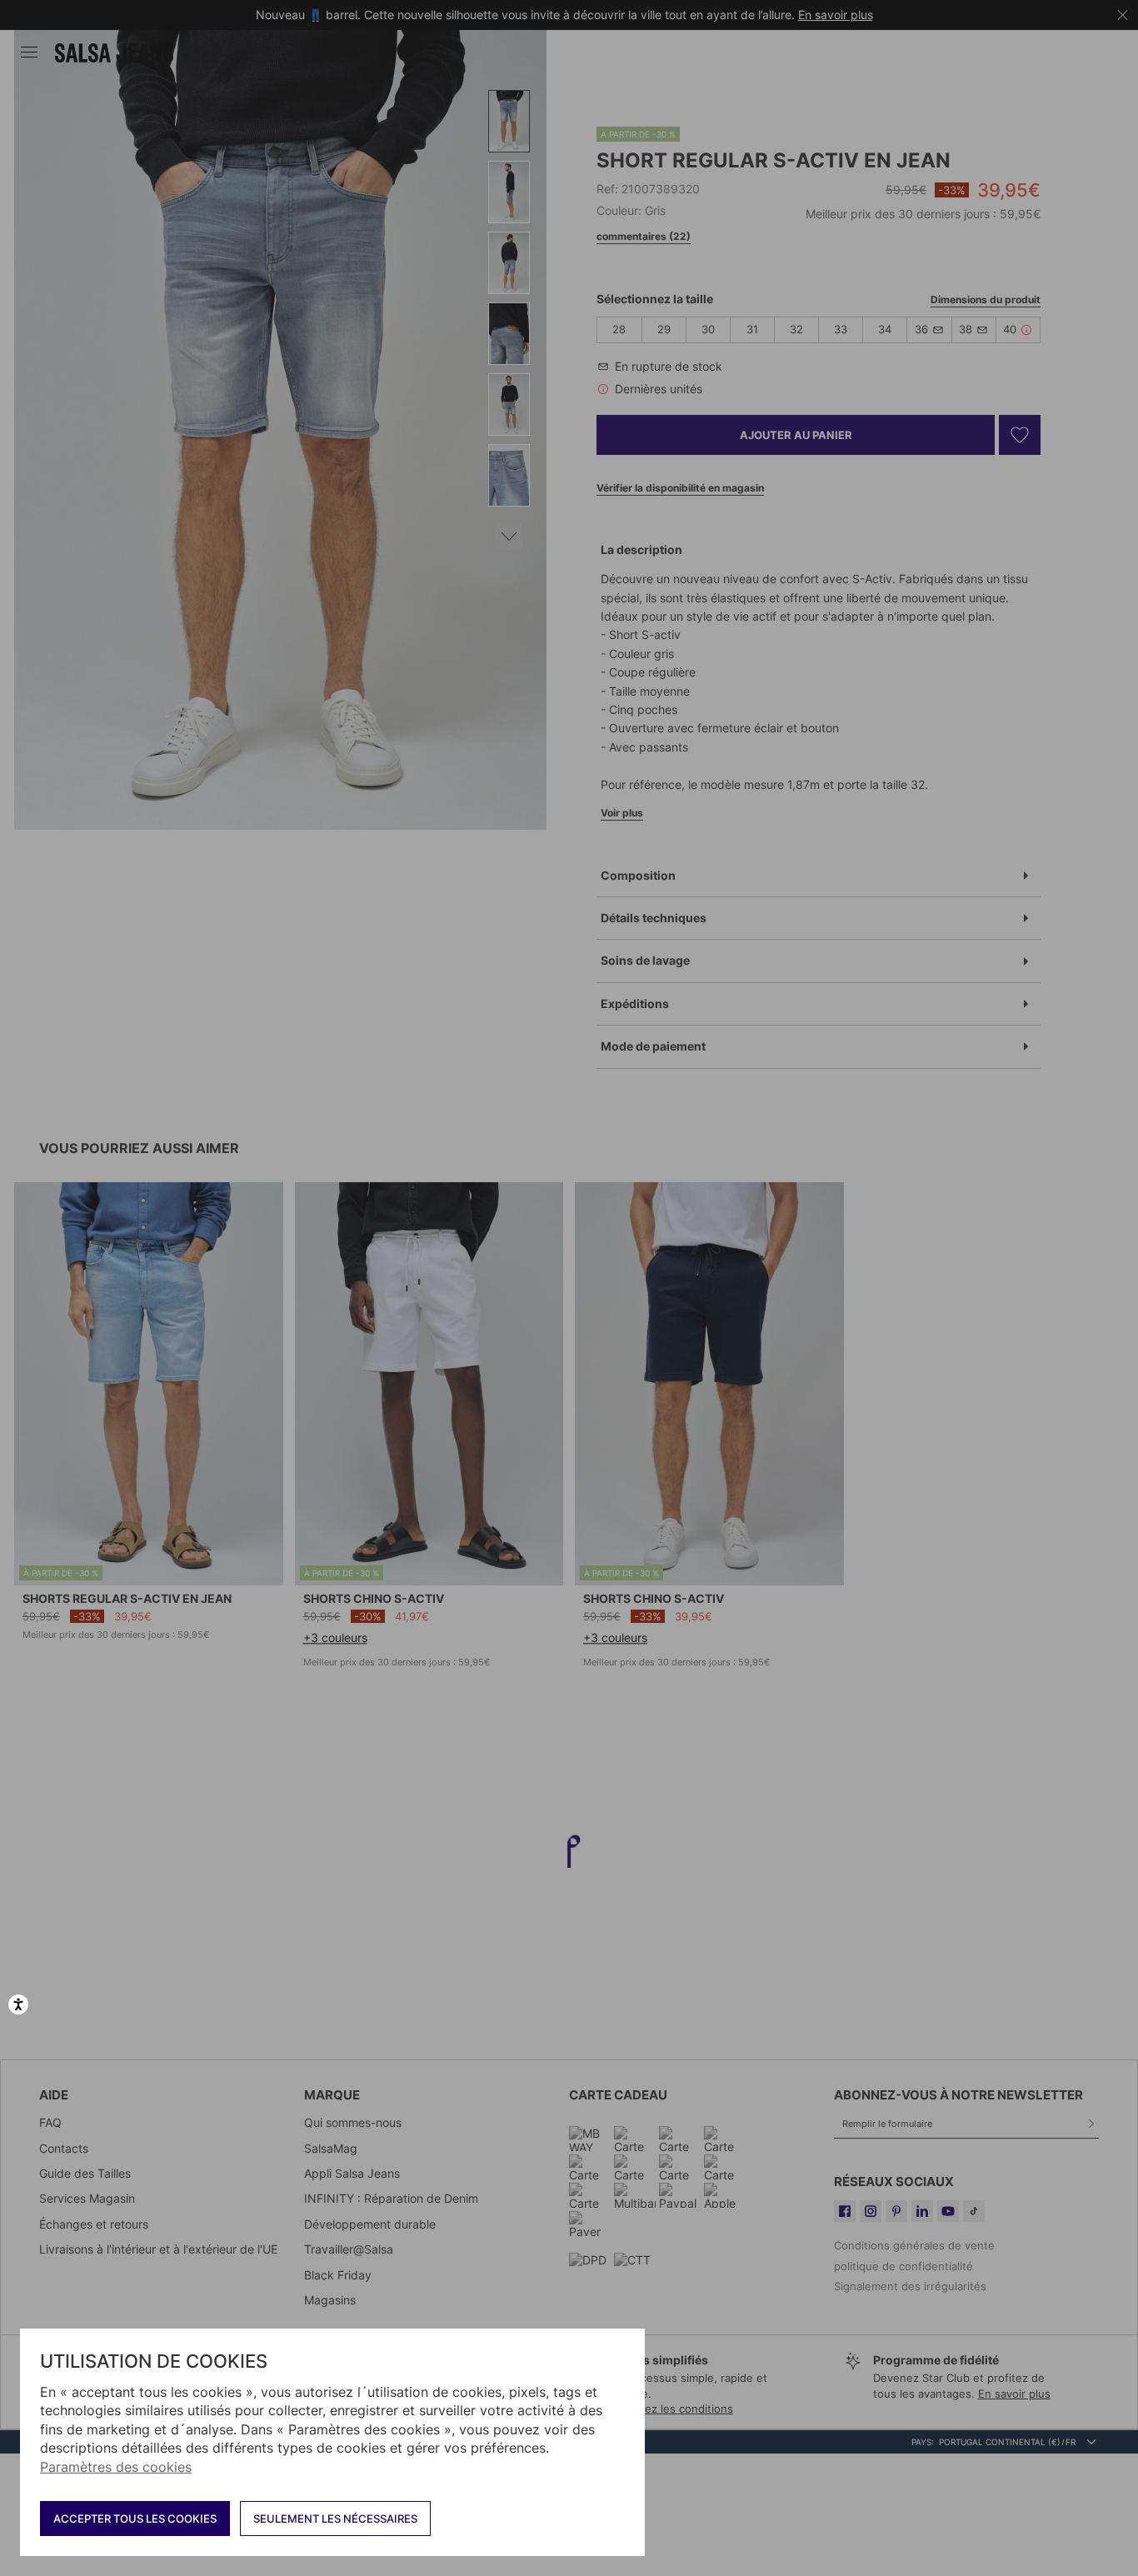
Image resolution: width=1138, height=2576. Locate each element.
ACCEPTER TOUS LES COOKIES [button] (135, 2519)
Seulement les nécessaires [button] (335, 2519)
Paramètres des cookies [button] (116, 2467)
